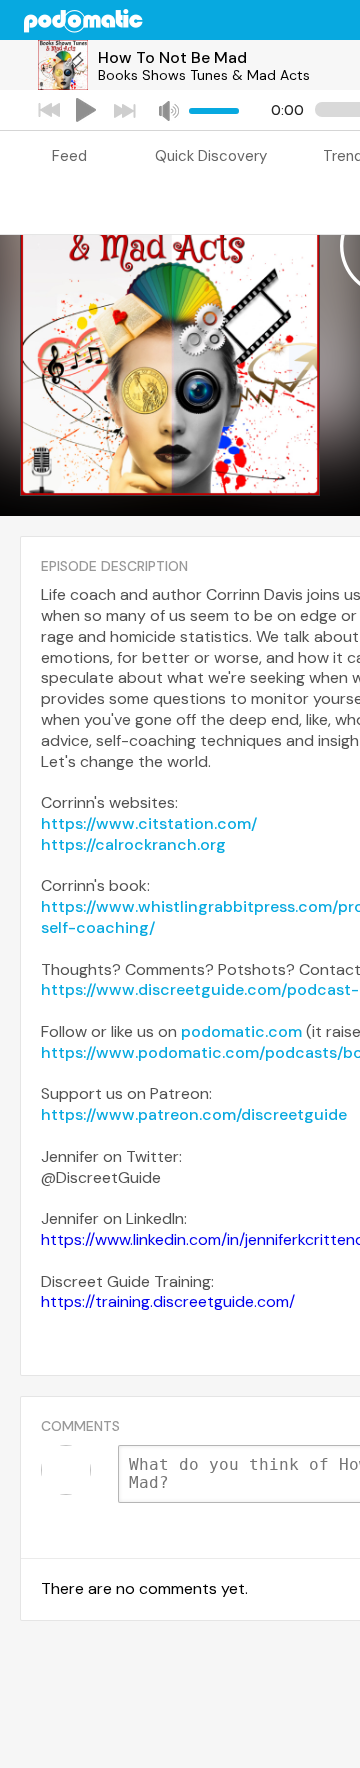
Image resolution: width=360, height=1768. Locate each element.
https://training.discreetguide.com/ (168, 1301)
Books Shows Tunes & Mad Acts (204, 75)
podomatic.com (241, 1031)
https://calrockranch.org (133, 844)
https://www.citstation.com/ (149, 823)
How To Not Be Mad (172, 57)
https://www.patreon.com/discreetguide (194, 1114)
